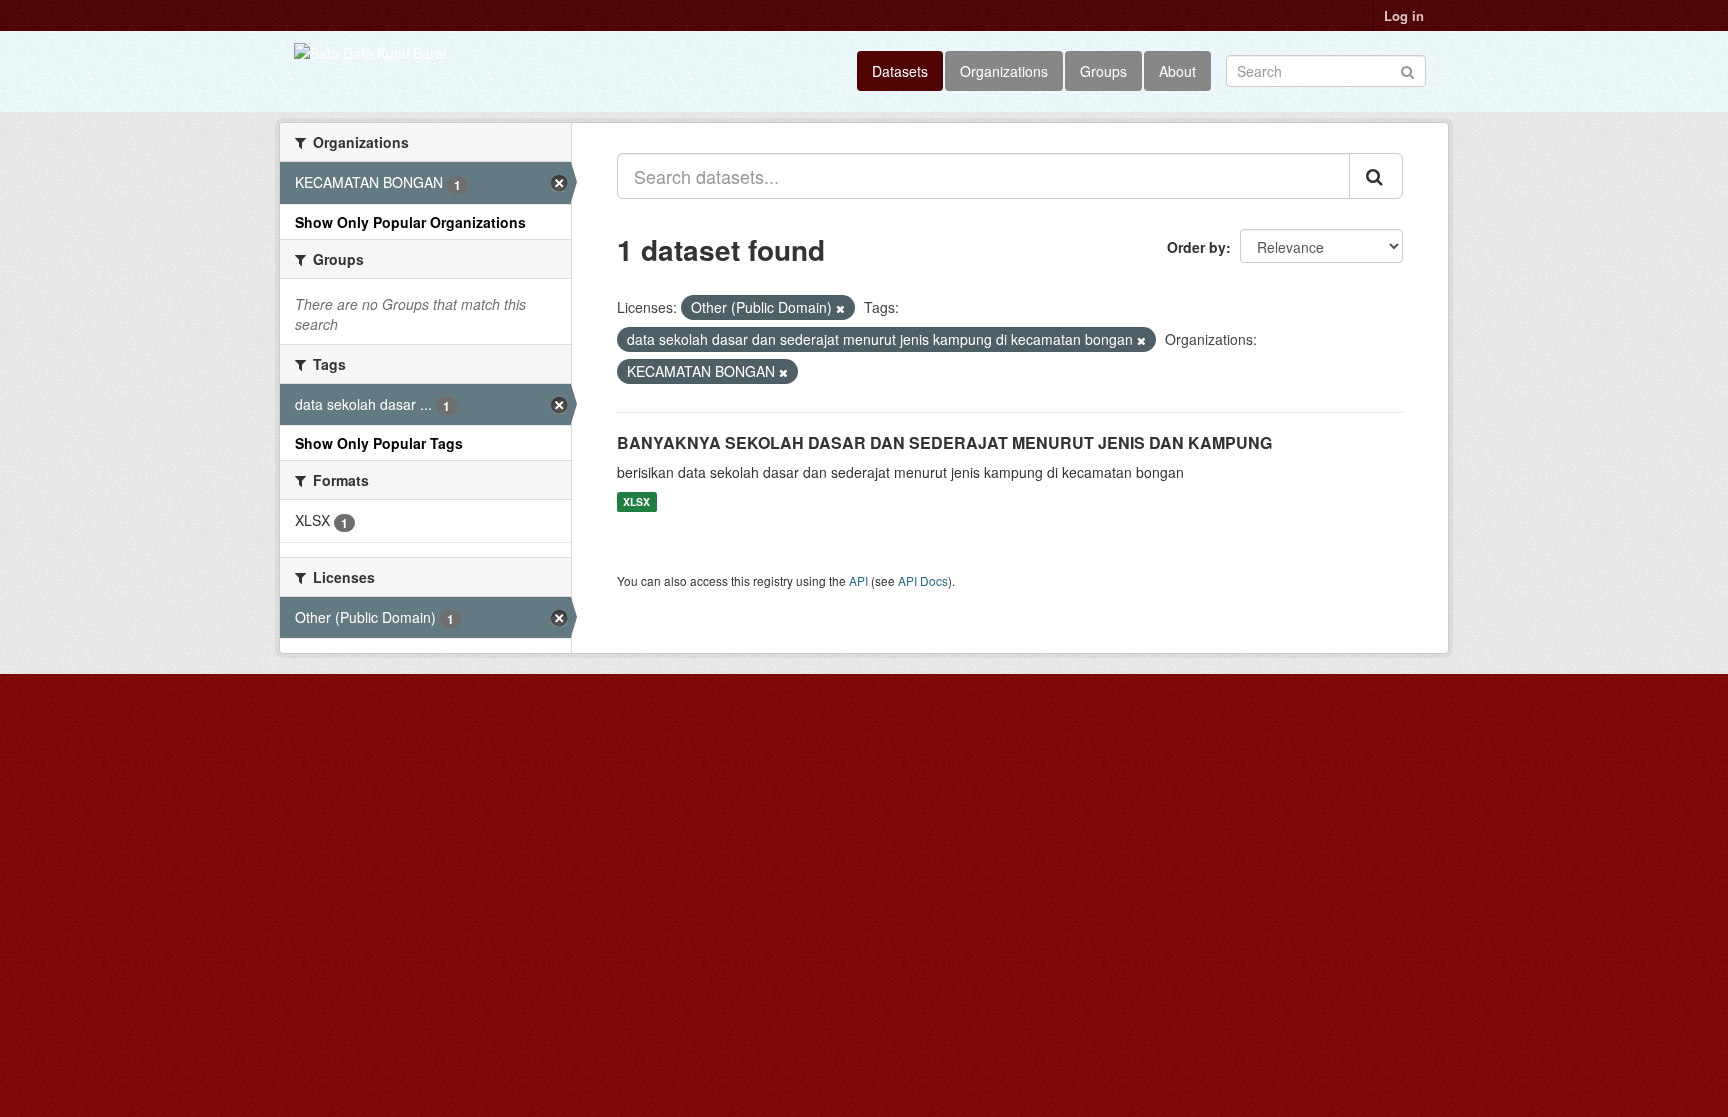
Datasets (900, 71)
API (858, 580)
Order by (1196, 247)
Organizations (1004, 71)
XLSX (636, 501)
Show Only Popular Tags (379, 443)
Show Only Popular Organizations (410, 222)
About (1177, 71)
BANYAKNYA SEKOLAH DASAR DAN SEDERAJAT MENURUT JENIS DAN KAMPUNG (944, 442)
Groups (1103, 71)
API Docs (923, 580)
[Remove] (840, 308)
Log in (1404, 15)
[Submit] (1407, 69)
